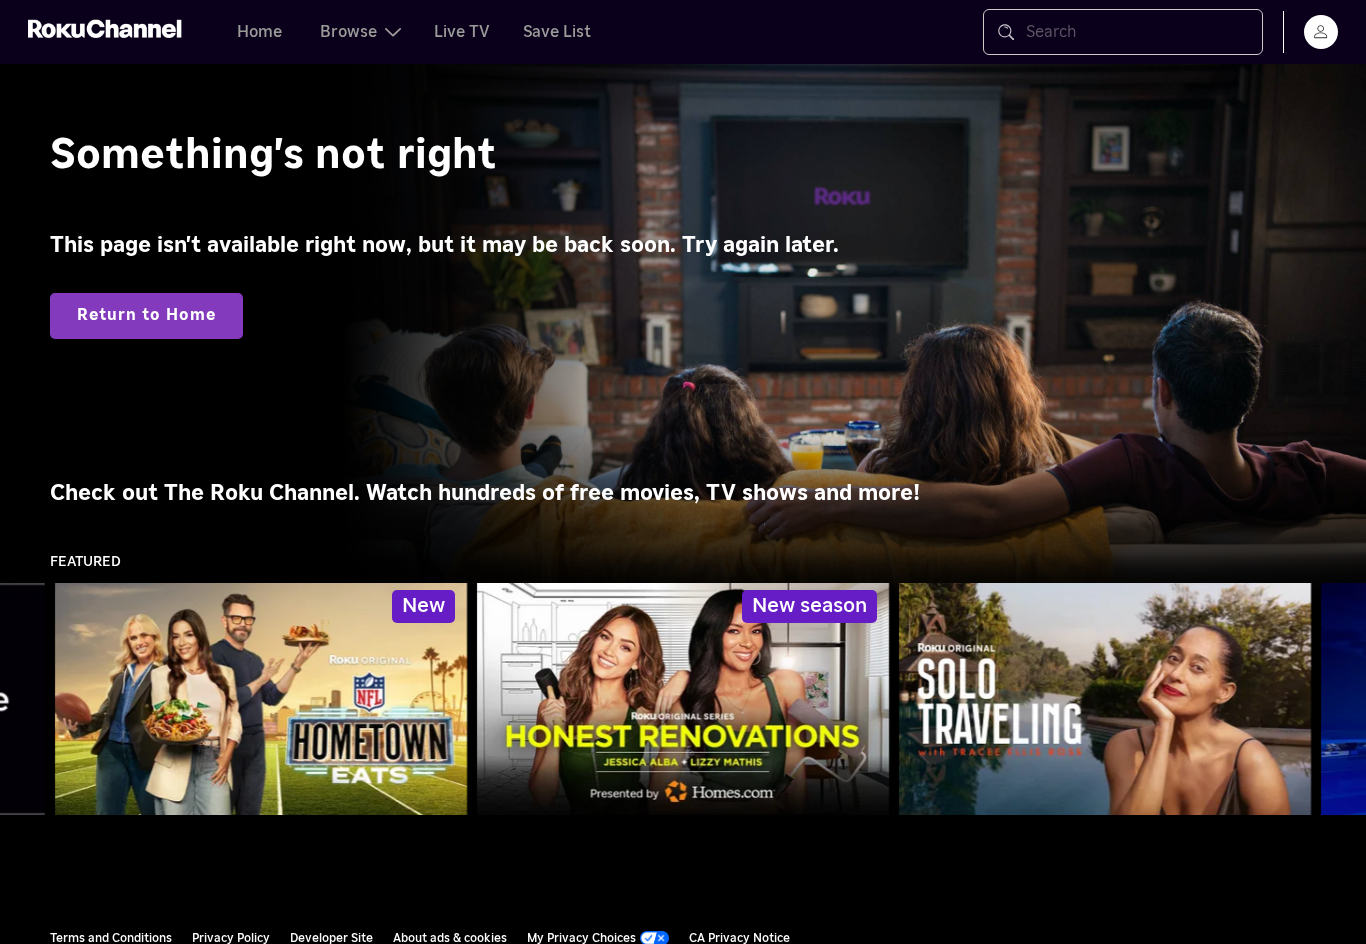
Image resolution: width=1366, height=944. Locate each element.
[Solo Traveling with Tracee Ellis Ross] (1105, 699)
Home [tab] (259, 32)
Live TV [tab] (462, 32)
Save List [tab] (557, 32)
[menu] (1321, 32)
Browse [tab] (348, 32)
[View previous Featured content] (25, 699)
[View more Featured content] (1341, 699)
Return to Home (146, 315)
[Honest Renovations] (683, 699)
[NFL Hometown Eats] (261, 699)
